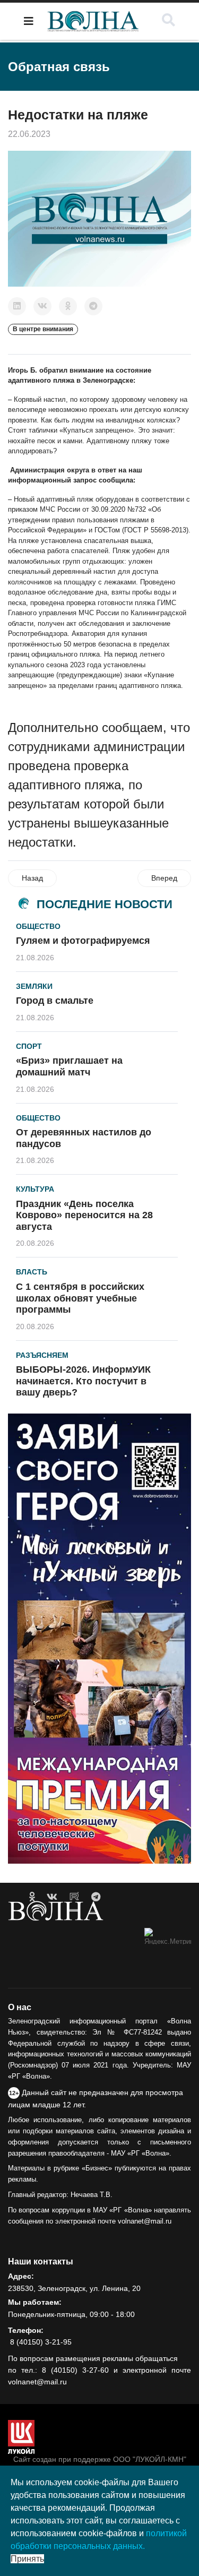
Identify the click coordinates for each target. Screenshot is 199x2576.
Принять (27, 2559)
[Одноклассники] (68, 306)
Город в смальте (55, 1001)
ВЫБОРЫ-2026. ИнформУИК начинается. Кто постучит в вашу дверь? (83, 1381)
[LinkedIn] (17, 306)
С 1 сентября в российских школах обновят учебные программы (80, 1298)
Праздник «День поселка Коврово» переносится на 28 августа (84, 1215)
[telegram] (96, 1897)
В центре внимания (43, 329)
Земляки (34, 986)
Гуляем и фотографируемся (83, 941)
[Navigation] (29, 21)
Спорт (29, 1046)
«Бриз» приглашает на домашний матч (69, 1066)
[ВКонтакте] (42, 306)
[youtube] (74, 1897)
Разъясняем (42, 1355)
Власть (32, 1272)
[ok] (32, 1897)
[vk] (52, 1897)
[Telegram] (93, 306)
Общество (38, 926)
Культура (35, 1189)
